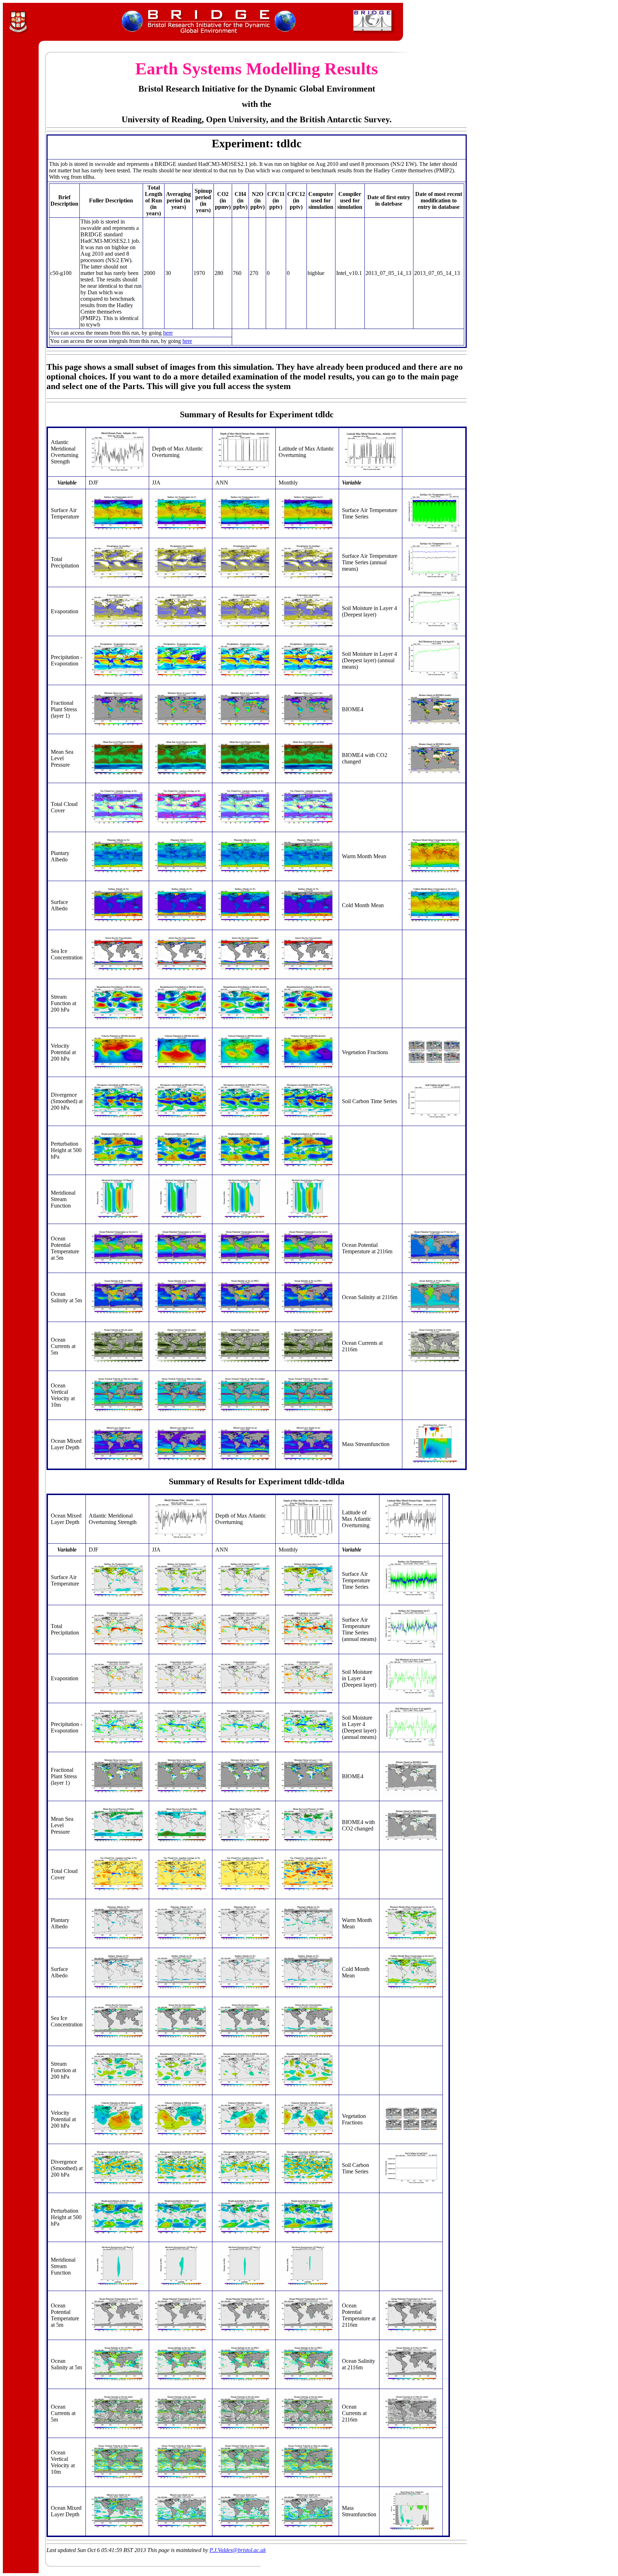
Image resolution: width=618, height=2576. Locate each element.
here (168, 333)
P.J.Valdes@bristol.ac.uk (238, 2550)
